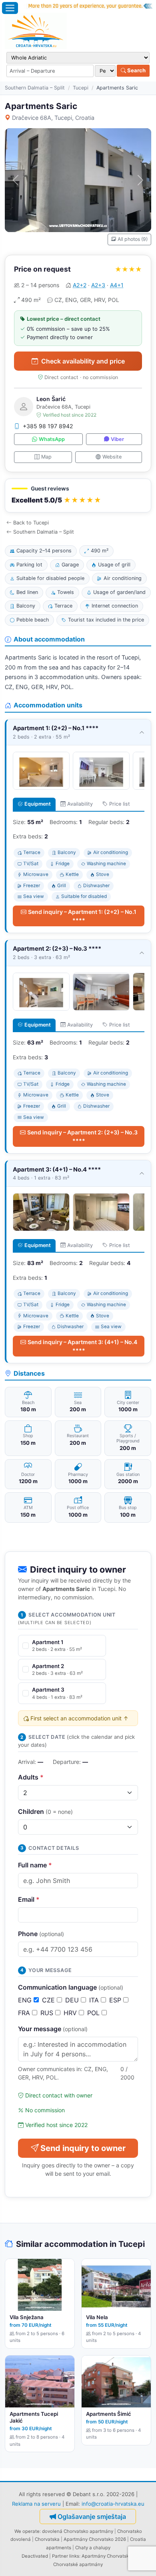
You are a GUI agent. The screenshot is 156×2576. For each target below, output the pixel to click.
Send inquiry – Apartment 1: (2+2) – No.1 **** (82, 916)
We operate (27, 2531)
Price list (120, 804)
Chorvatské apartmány (78, 2564)
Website (112, 457)
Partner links (66, 2556)
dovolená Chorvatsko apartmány (78, 2531)
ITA (95, 2000)
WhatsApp (52, 439)
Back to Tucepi (31, 523)
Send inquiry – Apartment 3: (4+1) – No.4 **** (82, 1346)
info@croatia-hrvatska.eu (113, 2504)
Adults (31, 1777)
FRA (25, 2013)
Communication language (71, 1987)
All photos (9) (133, 239)
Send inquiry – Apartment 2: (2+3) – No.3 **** (82, 1136)
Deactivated (35, 2556)
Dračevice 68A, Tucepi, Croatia (53, 118)
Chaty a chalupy (93, 2548)
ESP (116, 2000)
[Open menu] (10, 8)
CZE (49, 2000)
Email (29, 1899)
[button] (78, 496)
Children (45, 1811)
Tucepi (81, 88)
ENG (26, 2000)
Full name (35, 1865)
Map (46, 457)
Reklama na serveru (36, 2504)
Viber (117, 439)
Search (136, 70)
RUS (48, 2013)
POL (94, 2013)
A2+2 (80, 285)
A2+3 (98, 285)
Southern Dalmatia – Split (35, 88)
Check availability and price (83, 361)
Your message (53, 2029)
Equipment (38, 804)
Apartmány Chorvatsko (107, 2556)
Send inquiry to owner (83, 2148)
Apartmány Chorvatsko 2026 (95, 2539)
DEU (73, 2000)
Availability (80, 804)
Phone (41, 1934)
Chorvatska (47, 2539)
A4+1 (117, 285)
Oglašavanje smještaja (92, 2516)
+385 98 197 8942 (48, 426)
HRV (71, 2013)
